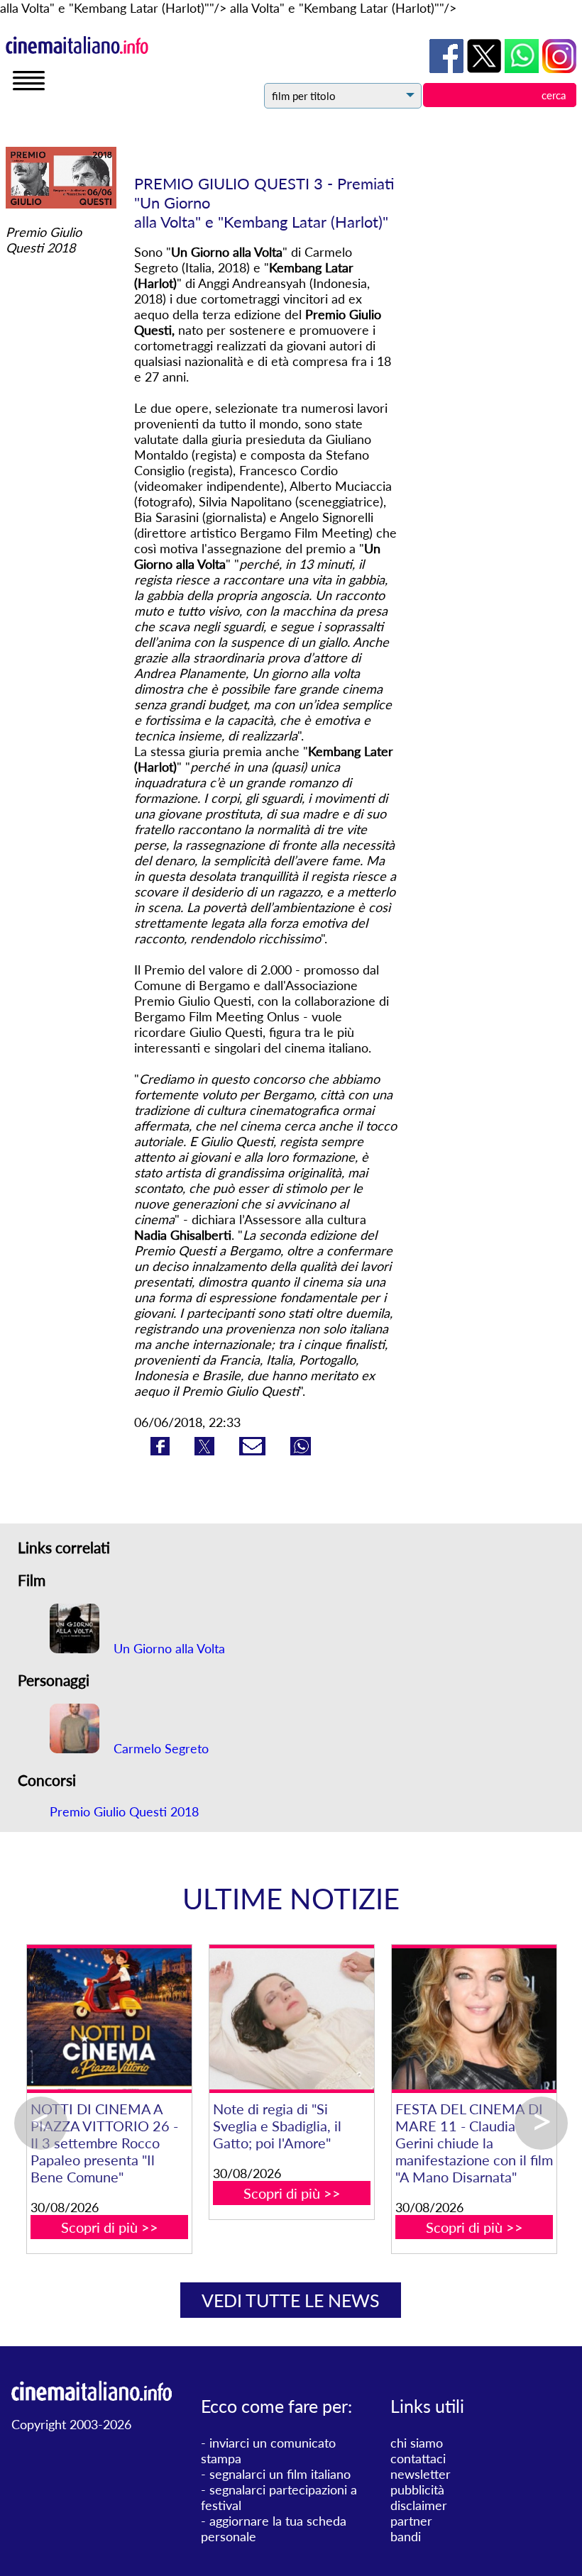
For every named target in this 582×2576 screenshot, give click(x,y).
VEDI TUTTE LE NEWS (291, 2300)
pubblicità (417, 2489)
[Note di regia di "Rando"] (263, 2019)
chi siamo (417, 2443)
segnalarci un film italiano (280, 2474)
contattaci (418, 2458)
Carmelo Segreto (159, 1748)
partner (411, 2521)
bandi (406, 2536)
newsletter (421, 2474)
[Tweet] (206, 1450)
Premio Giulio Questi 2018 (124, 1811)
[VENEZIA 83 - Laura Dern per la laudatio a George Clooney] (445, 2019)
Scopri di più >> (81, 2176)
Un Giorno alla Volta (168, 1648)
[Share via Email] (254, 1450)
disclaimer (419, 2505)
